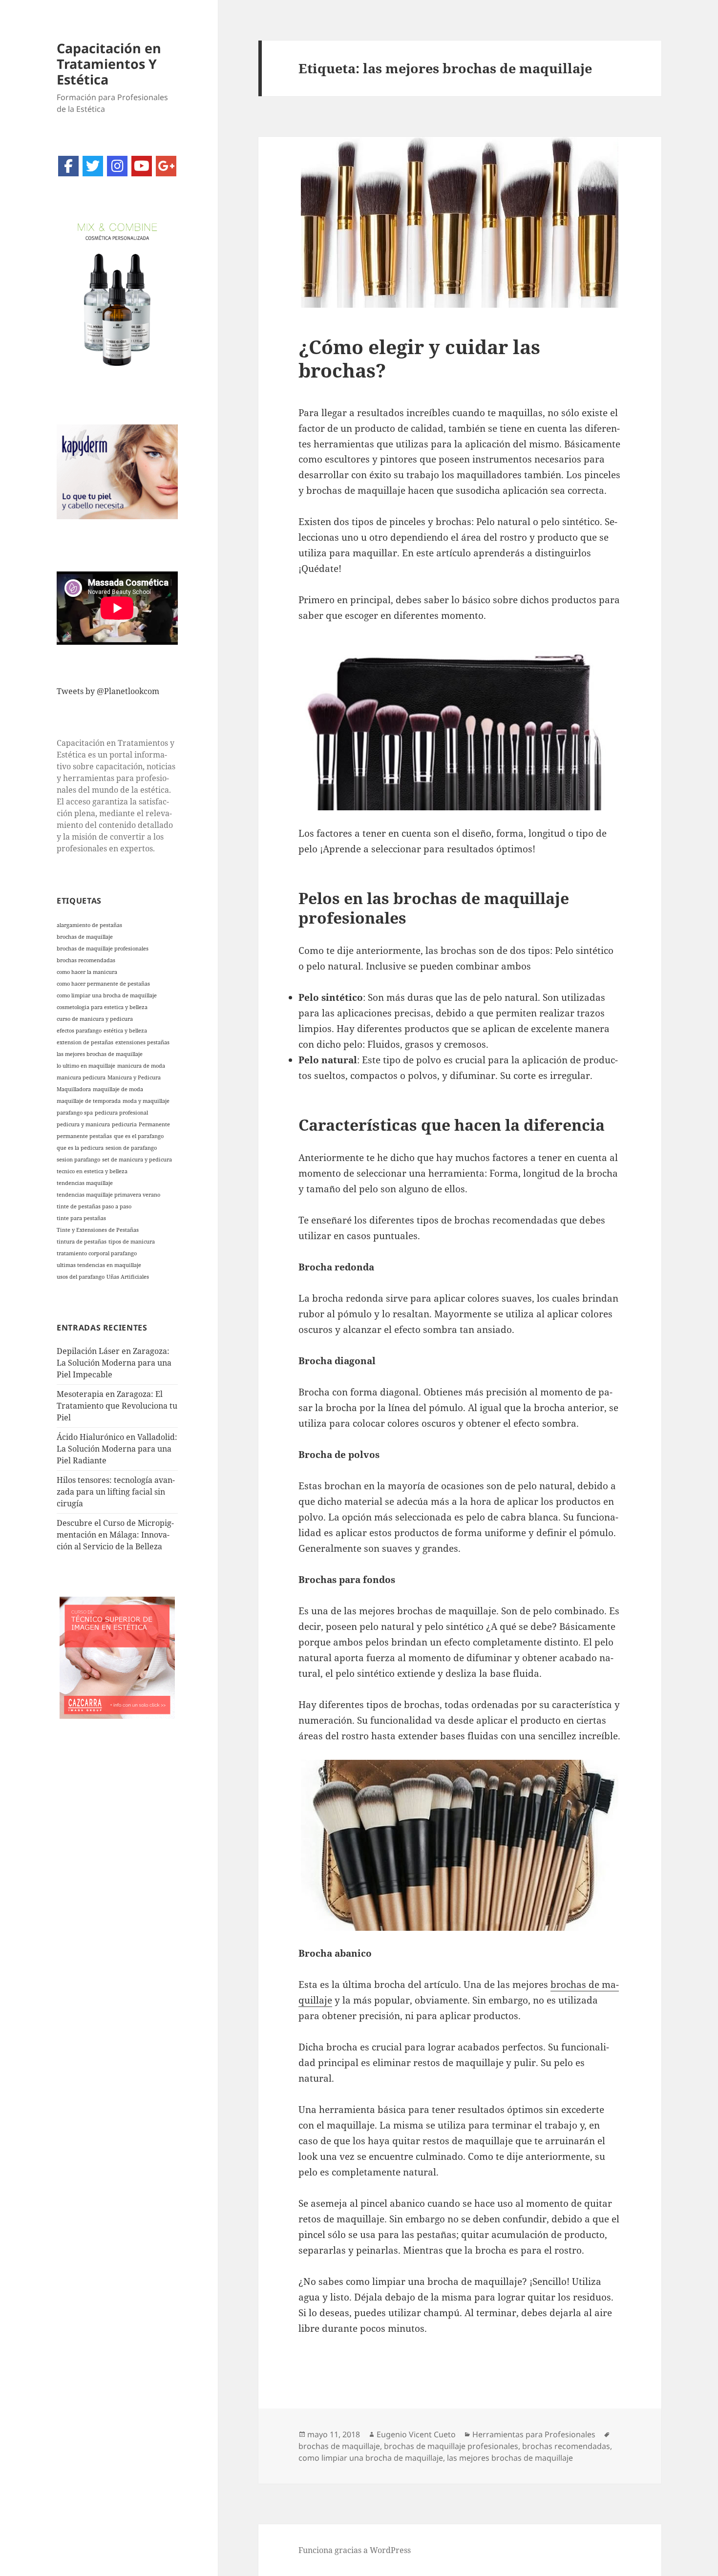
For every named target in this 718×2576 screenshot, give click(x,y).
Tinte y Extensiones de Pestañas (98, 1230)
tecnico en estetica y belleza (92, 1171)
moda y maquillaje (146, 1101)
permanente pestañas (84, 1136)
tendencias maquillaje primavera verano (108, 1195)
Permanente (154, 1124)
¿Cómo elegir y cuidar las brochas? (419, 358)
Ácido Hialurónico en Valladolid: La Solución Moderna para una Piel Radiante (117, 1449)
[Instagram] (117, 166)
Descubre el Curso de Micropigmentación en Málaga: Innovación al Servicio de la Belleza (115, 1535)
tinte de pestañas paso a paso (94, 1206)
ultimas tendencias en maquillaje (99, 1265)
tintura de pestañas (82, 1242)
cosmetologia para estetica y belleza (102, 1007)
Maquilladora (74, 1089)
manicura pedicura (81, 1077)
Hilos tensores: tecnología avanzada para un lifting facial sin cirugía (116, 1492)
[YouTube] (142, 166)
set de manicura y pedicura (137, 1160)
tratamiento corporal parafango (97, 1253)
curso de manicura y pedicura (95, 1019)
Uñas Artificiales (128, 1277)
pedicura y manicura (83, 1124)
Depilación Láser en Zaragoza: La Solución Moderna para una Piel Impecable (114, 1363)
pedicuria (124, 1124)
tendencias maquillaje (85, 1183)
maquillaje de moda (118, 1089)
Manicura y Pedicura (134, 1077)
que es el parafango (139, 1136)
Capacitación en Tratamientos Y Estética (109, 64)
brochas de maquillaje (85, 937)
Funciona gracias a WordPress (355, 2550)
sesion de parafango (131, 1148)
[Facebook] (68, 166)
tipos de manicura (132, 1242)
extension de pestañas (85, 1042)
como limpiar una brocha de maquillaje (107, 995)
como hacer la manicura (87, 972)
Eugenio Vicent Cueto (416, 2434)
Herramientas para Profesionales (534, 2434)
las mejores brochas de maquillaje (100, 1054)
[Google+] (166, 166)
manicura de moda (141, 1066)
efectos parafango (79, 1031)
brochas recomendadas (86, 960)
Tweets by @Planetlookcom (108, 691)
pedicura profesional (121, 1113)
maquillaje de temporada (89, 1101)
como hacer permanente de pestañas (103, 984)
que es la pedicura (80, 1148)
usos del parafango (81, 1277)
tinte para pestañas (81, 1218)
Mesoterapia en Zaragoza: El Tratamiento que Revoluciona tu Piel (117, 1406)
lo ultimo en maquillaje (86, 1066)
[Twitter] (93, 166)
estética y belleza (125, 1031)
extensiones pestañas (142, 1042)
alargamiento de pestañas (89, 925)
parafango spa (75, 1113)
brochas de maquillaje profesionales (103, 949)
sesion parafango (78, 1160)
